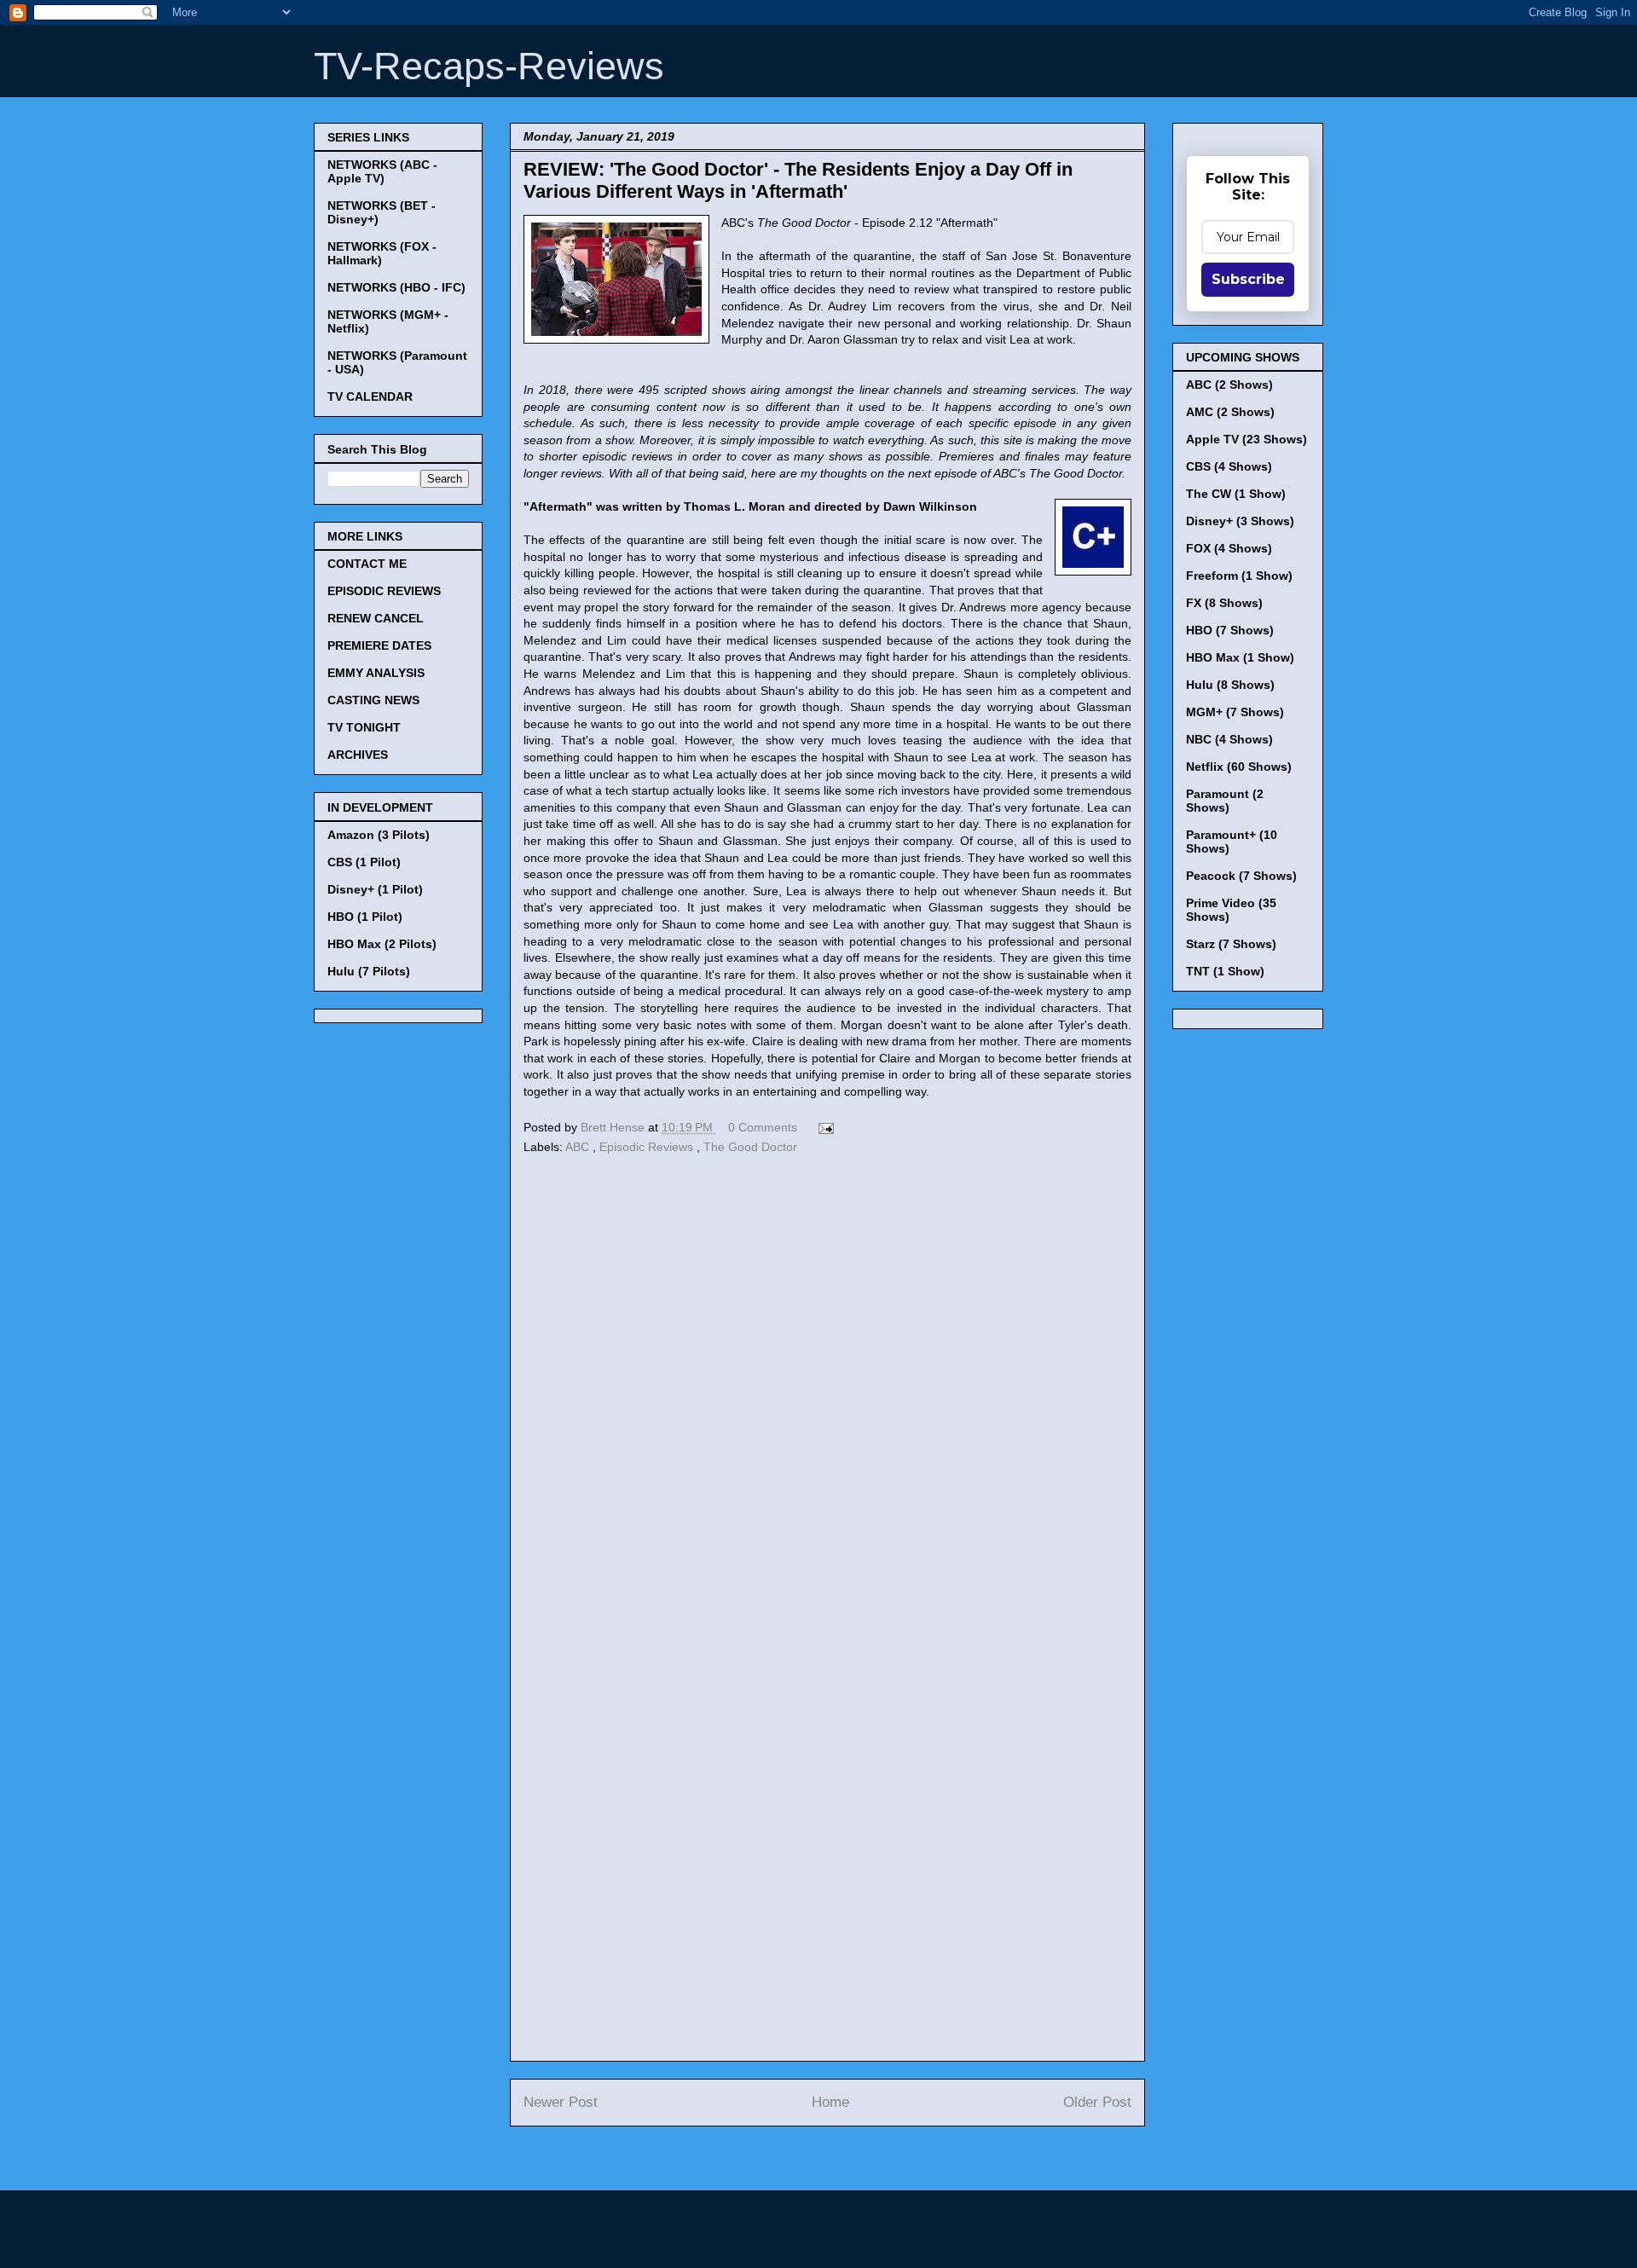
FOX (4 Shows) (1229, 548)
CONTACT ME (367, 564)
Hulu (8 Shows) (1230, 685)
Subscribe (1248, 279)
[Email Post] (823, 1127)
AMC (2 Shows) (1230, 412)
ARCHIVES (358, 755)
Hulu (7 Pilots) (369, 971)
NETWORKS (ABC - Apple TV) (382, 171)
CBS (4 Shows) (1229, 466)
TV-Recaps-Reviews (489, 66)
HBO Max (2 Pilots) (382, 944)
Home (830, 2102)
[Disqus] (827, 1393)
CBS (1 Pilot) (364, 862)
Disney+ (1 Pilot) (375, 889)
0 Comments (763, 1127)
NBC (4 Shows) (1229, 739)
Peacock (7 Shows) (1241, 876)
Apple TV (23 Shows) (1247, 439)
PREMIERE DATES (379, 645)
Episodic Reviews (648, 1147)
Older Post (1097, 2102)
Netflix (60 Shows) (1239, 767)
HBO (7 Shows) (1230, 630)
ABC (579, 1147)
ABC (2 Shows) (1229, 385)
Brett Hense (614, 1127)
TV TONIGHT (364, 727)
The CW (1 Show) (1236, 494)
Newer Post (561, 2102)
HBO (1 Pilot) (365, 917)
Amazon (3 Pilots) (379, 835)
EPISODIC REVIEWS (384, 591)
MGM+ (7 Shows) (1235, 712)
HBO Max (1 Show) (1240, 657)
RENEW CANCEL (376, 618)
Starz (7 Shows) (1231, 944)
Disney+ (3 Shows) (1240, 521)
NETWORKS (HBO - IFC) (396, 287)
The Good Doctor (750, 1147)
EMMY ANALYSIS (376, 673)
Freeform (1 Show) (1239, 576)
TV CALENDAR (370, 396)
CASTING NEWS (373, 700)
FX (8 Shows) (1224, 603)
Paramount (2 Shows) (1225, 801)
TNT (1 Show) (1225, 971)
